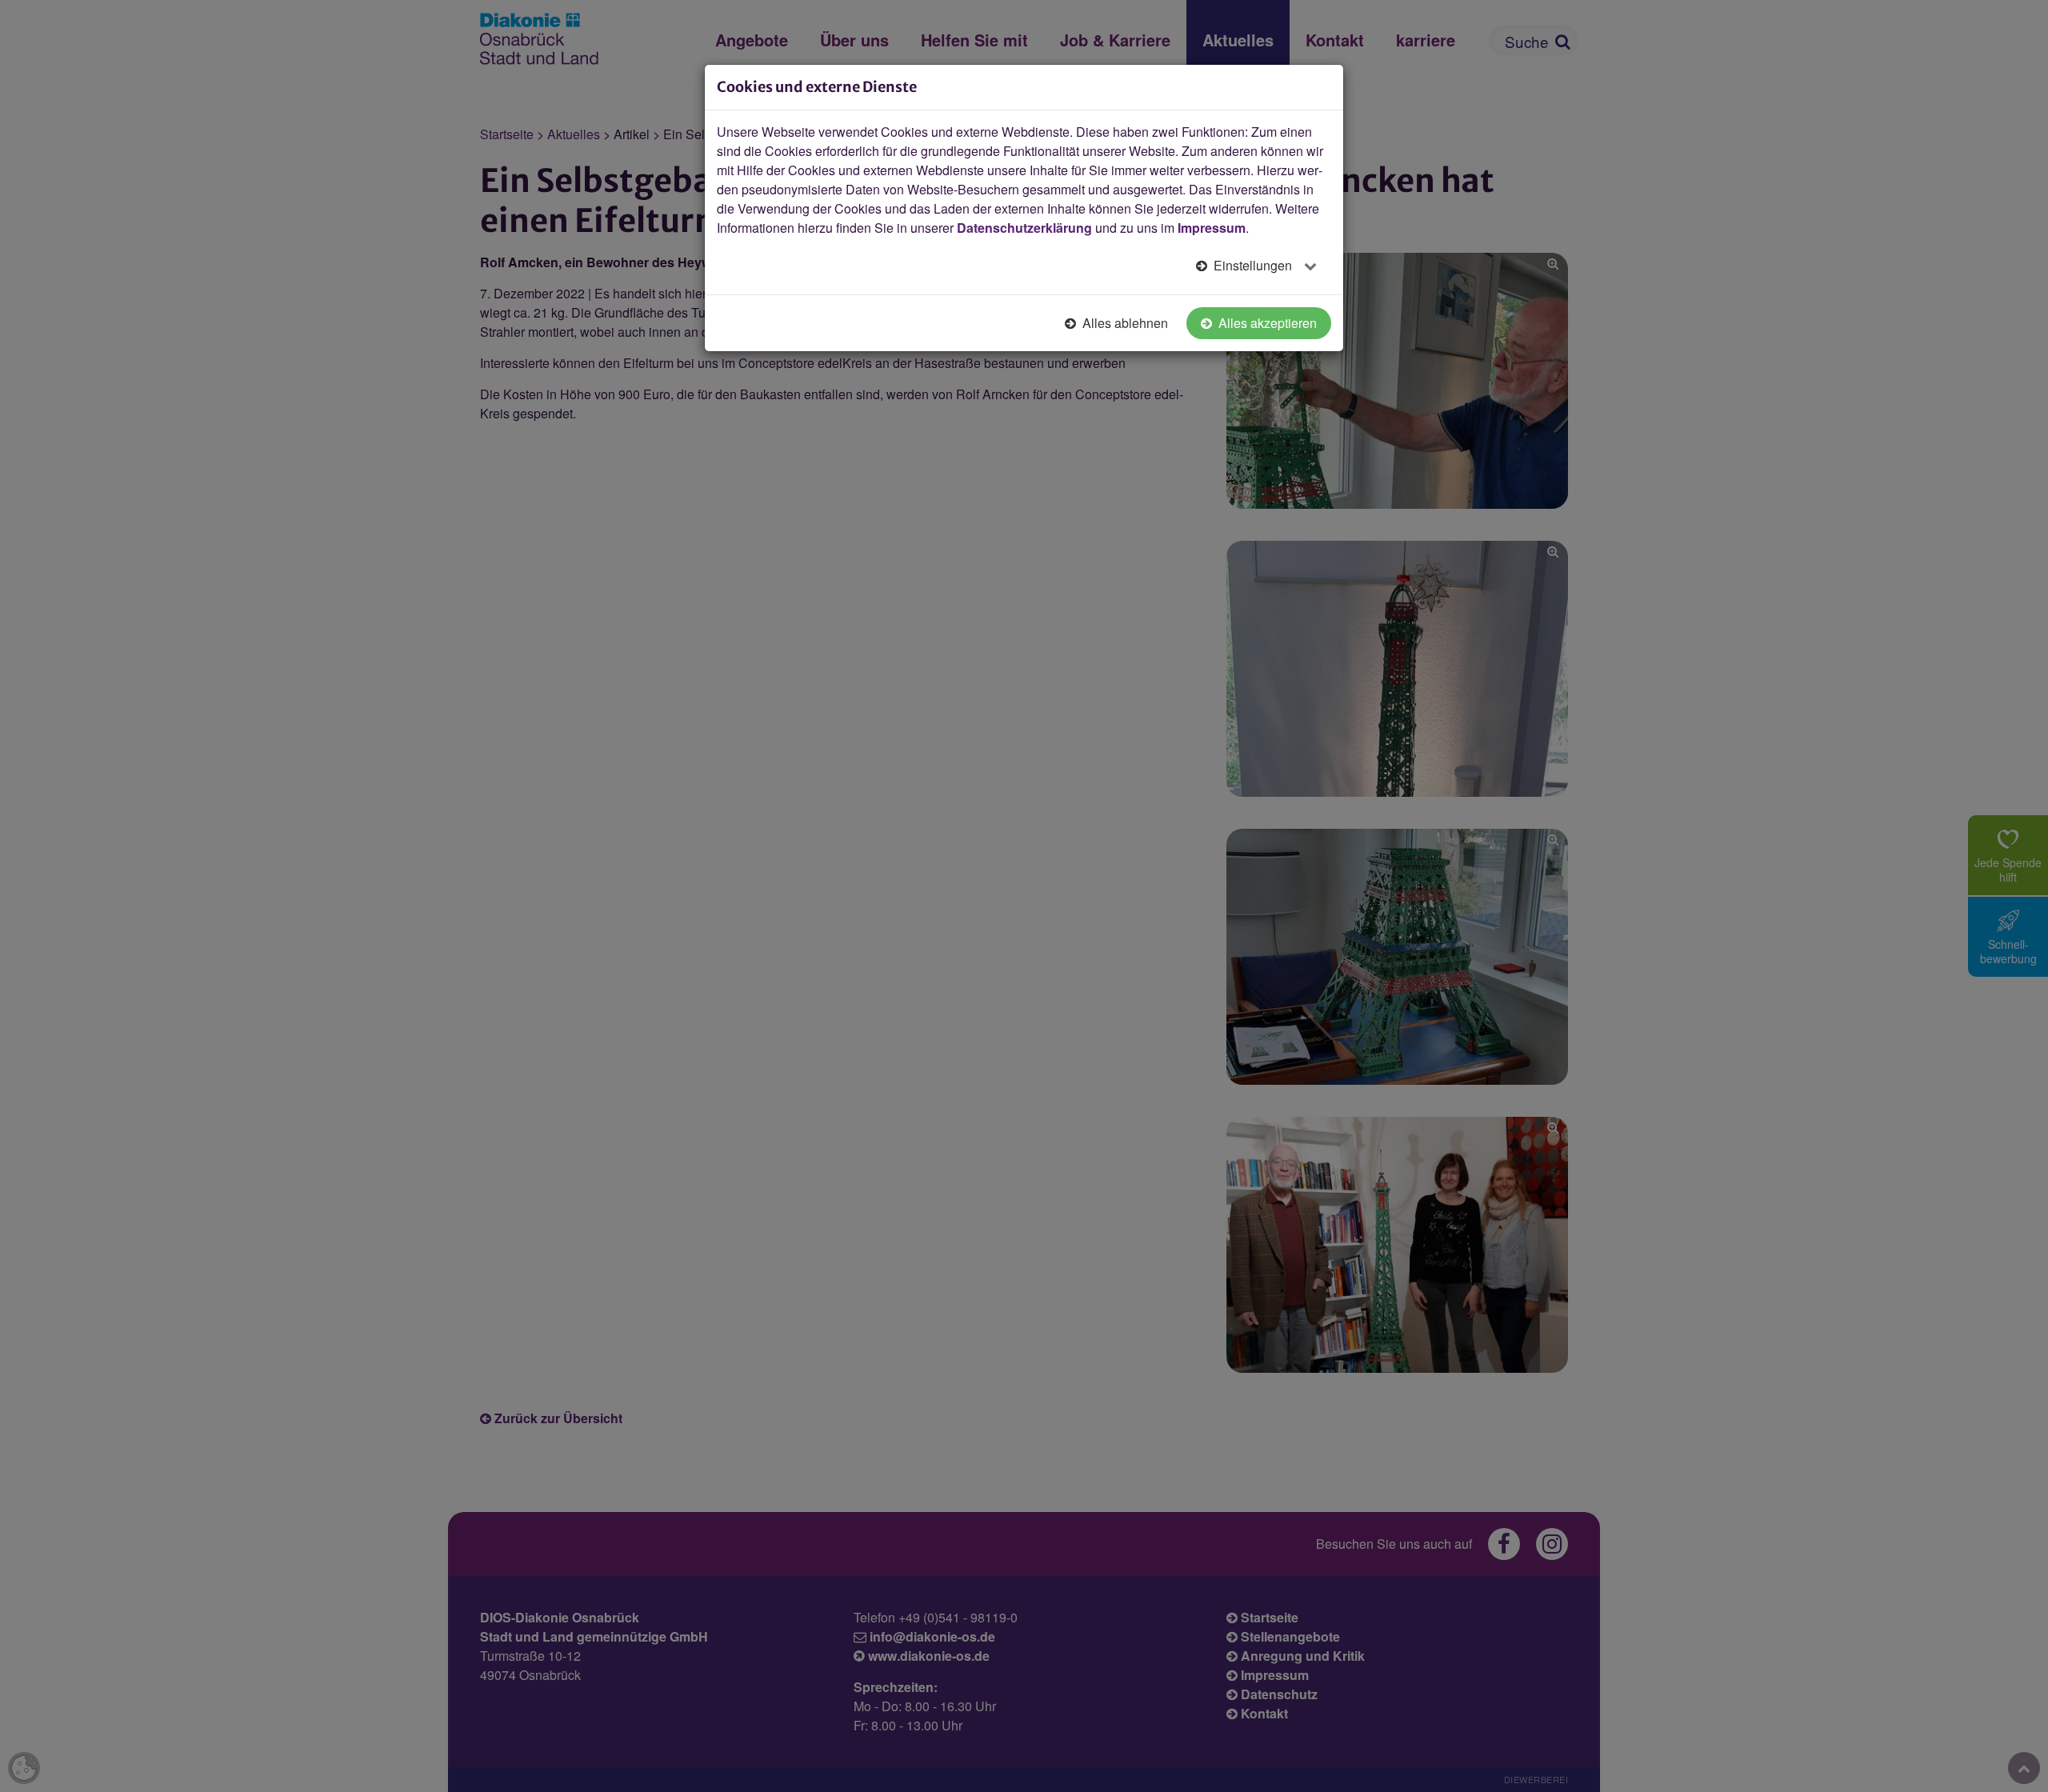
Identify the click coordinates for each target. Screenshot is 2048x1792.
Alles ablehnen (1124, 323)
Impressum (1212, 228)
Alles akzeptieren (1266, 323)
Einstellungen (1253, 265)
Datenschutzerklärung (1024, 228)
